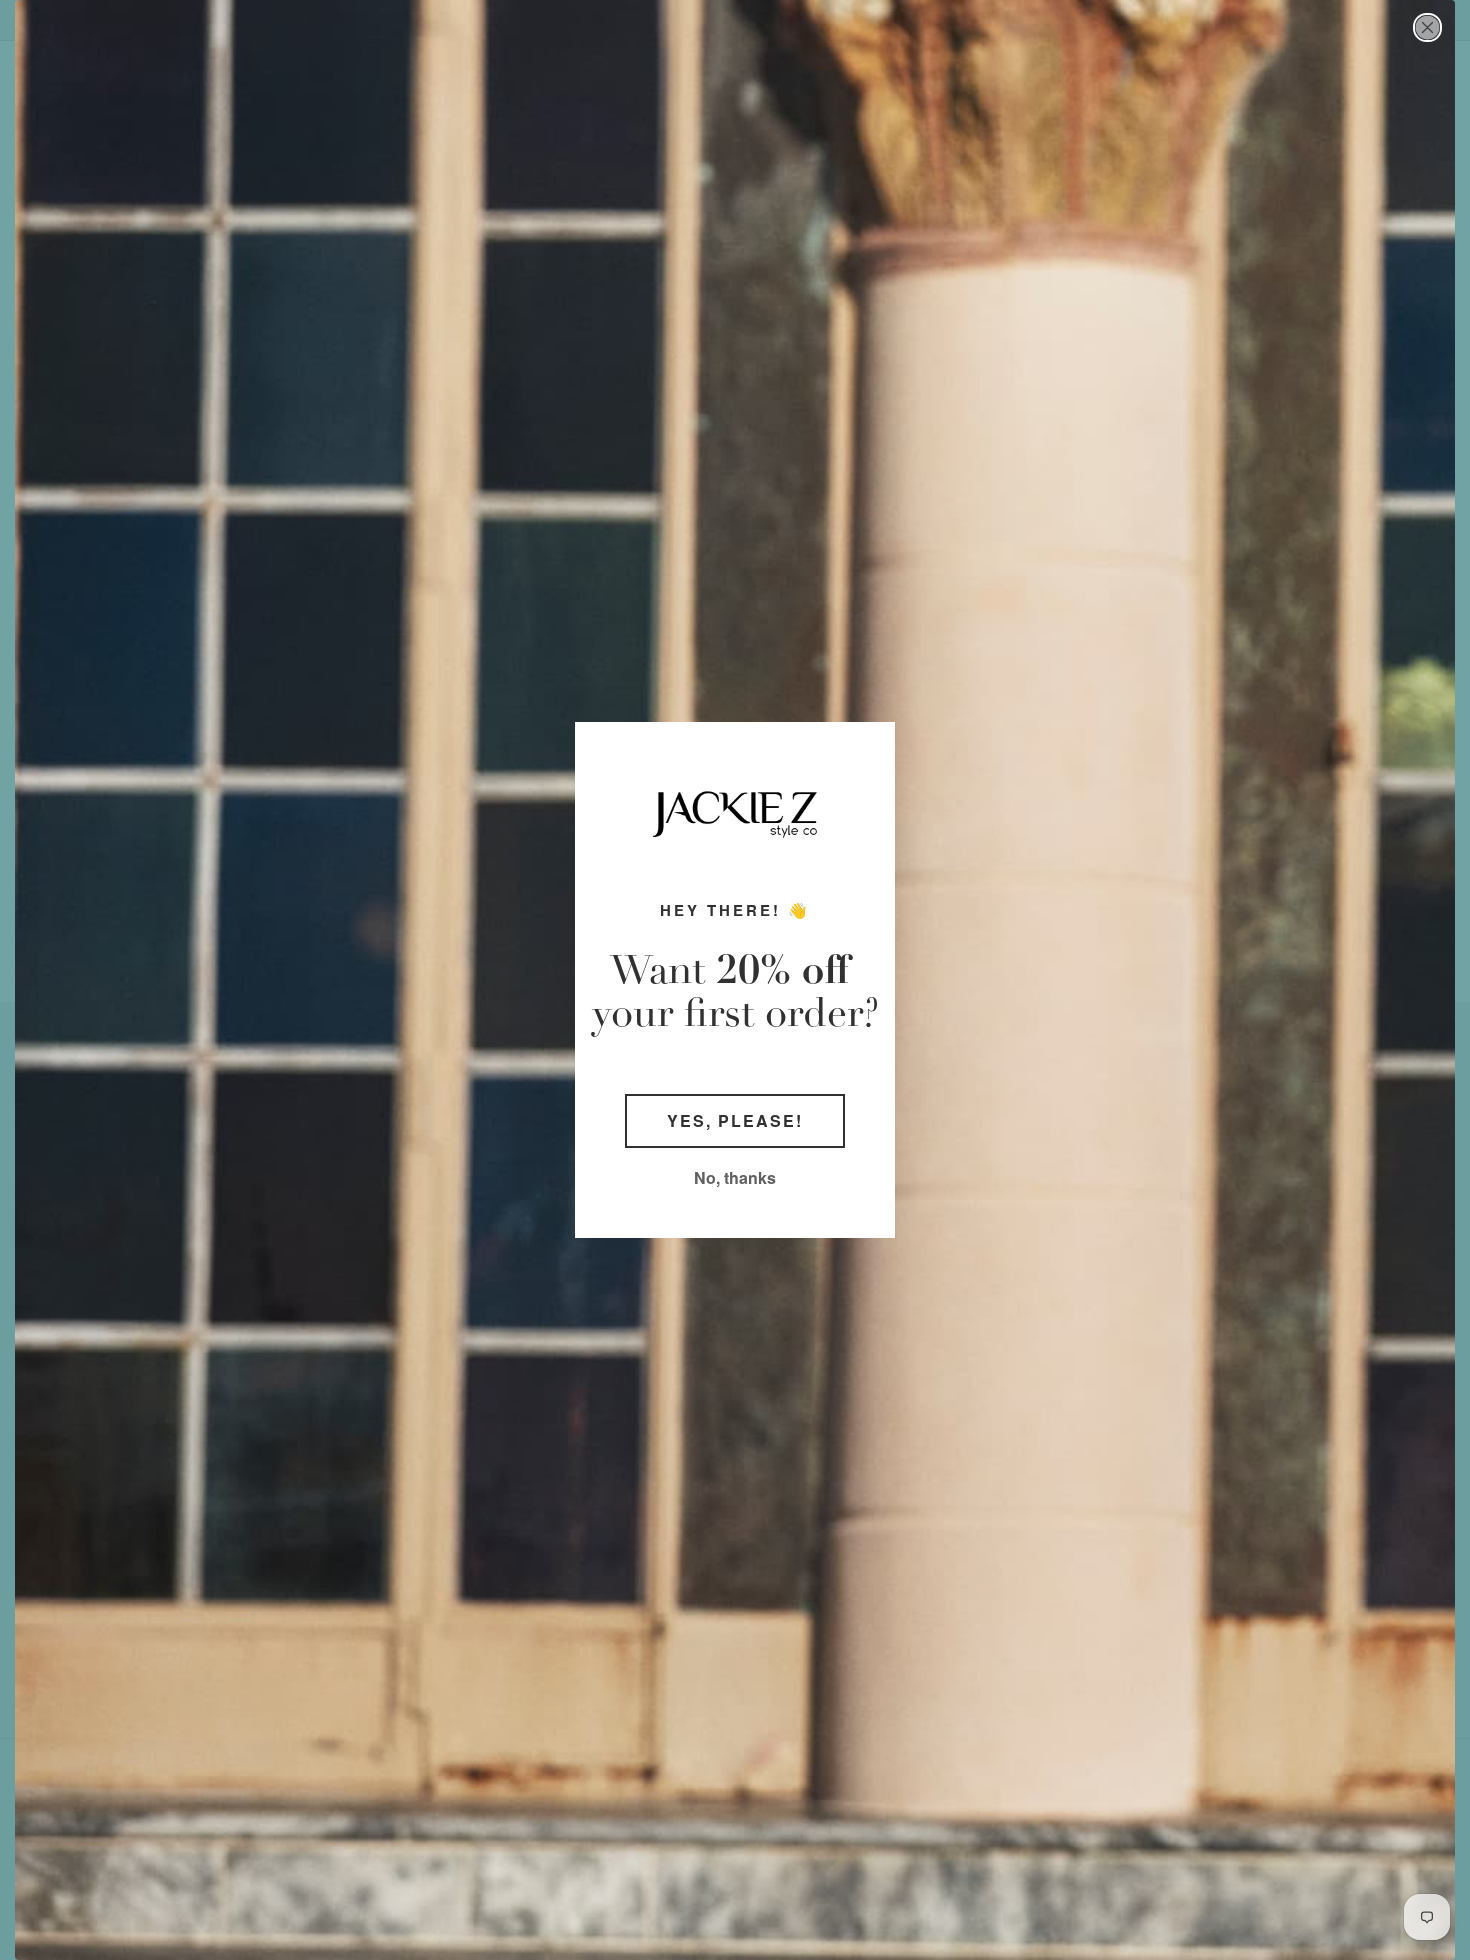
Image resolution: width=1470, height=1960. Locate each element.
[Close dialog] (1427, 27)
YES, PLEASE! (735, 1120)
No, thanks (735, 1177)
